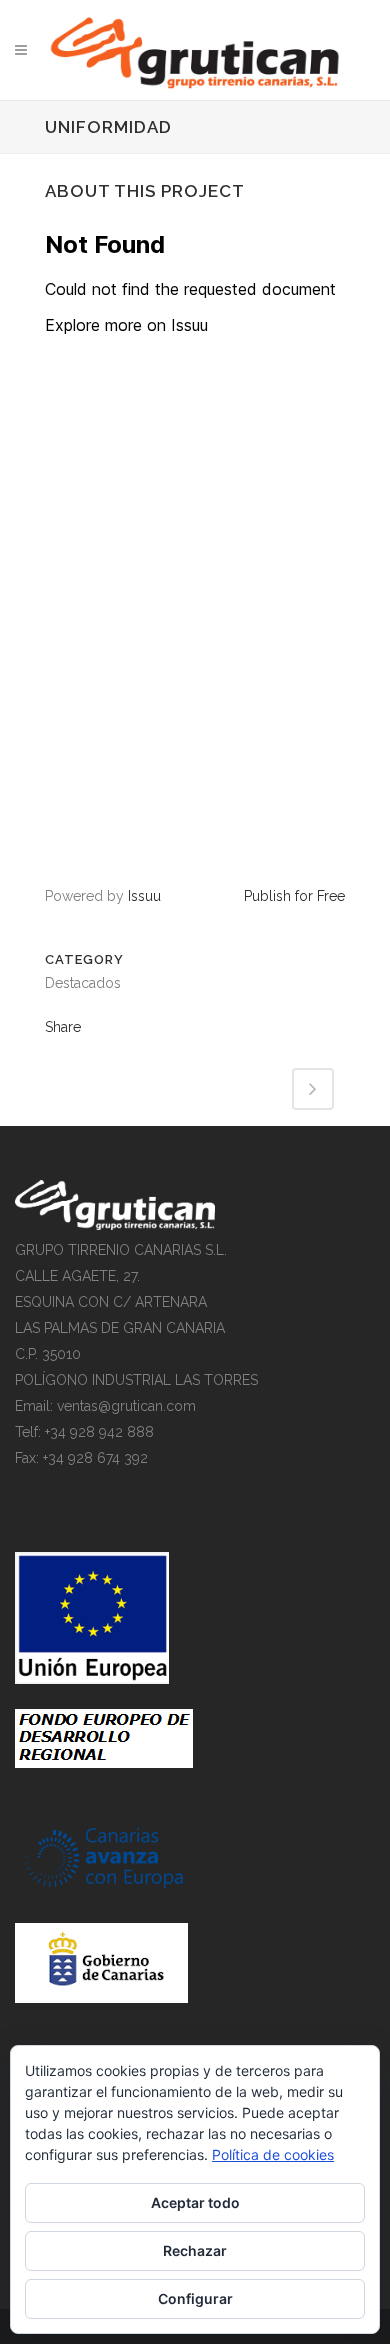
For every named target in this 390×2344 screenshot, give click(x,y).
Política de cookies (273, 2154)
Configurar (195, 2298)
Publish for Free (294, 896)
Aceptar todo (195, 2202)
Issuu (144, 896)
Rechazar (195, 2250)
